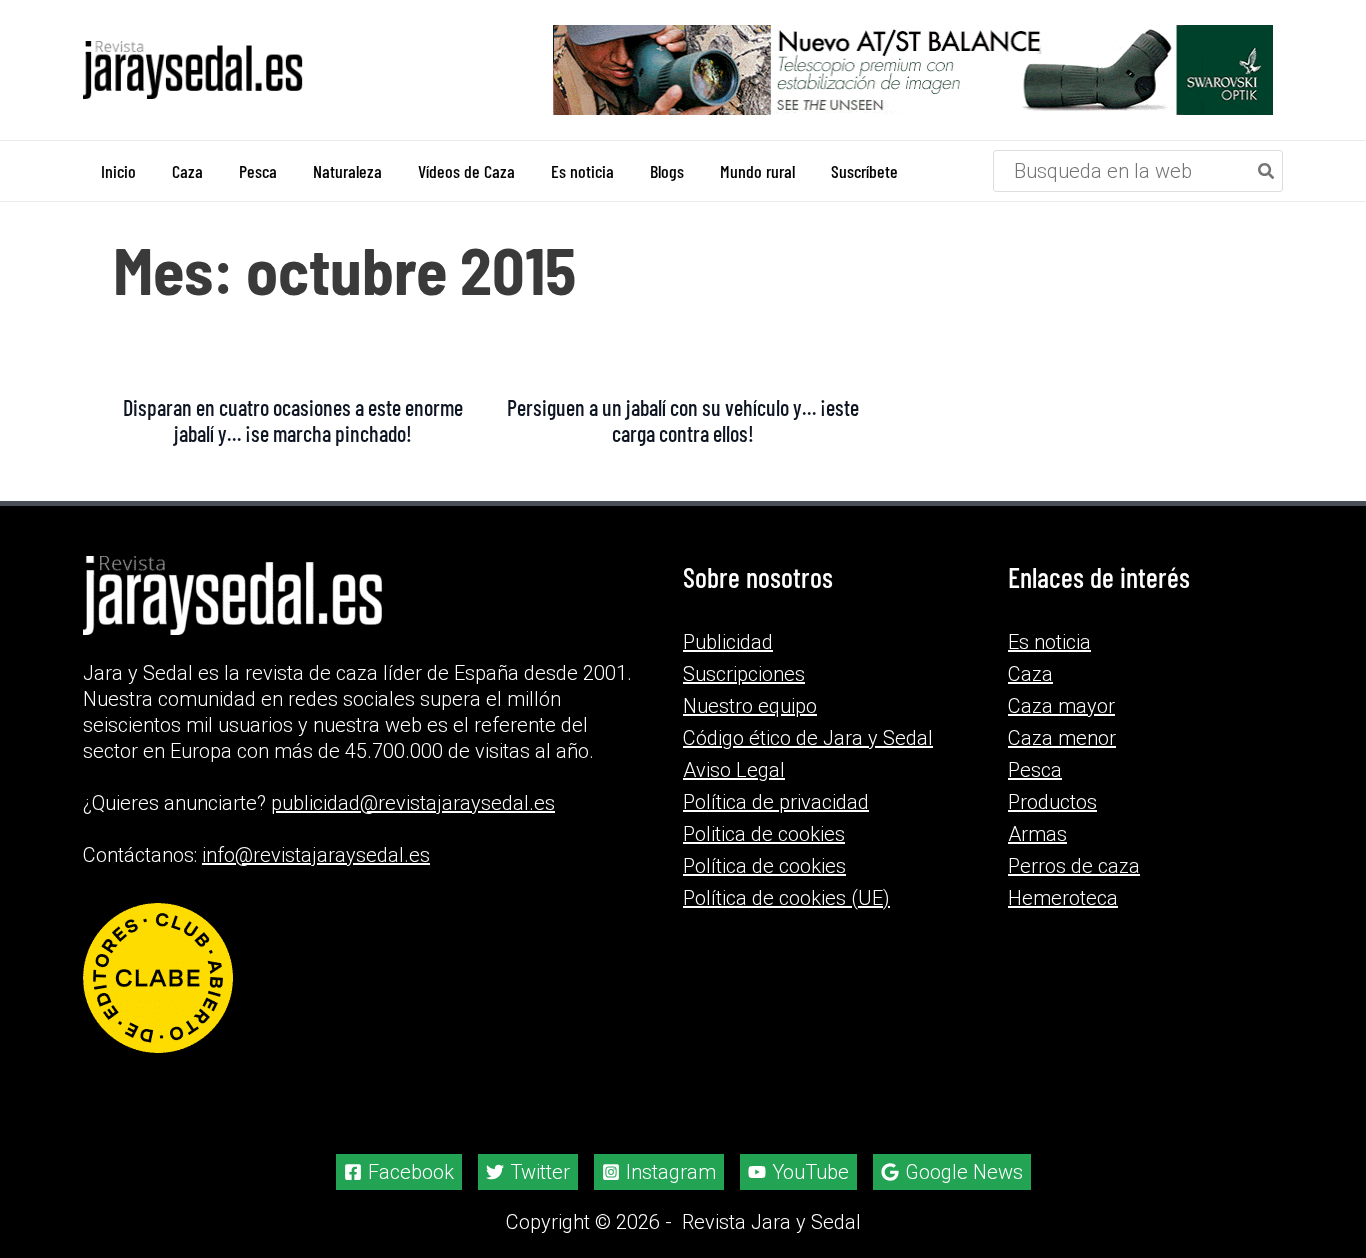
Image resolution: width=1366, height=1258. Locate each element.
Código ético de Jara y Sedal (808, 738)
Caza (1030, 674)
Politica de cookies (764, 834)
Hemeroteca (1063, 898)
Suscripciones (744, 674)
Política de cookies (764, 866)
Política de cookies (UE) (786, 898)
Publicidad (728, 642)
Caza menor (1062, 738)
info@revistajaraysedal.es (316, 855)
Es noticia (1049, 642)
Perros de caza (1074, 866)
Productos (1052, 802)
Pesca (1035, 770)
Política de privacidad (776, 802)
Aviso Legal (734, 770)
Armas (1037, 834)
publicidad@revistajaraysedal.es (413, 803)
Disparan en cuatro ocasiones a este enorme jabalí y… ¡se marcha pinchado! (293, 420)
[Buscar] (1267, 171)
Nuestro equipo (750, 706)
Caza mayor (1061, 706)
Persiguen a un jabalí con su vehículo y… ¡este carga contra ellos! (683, 420)
